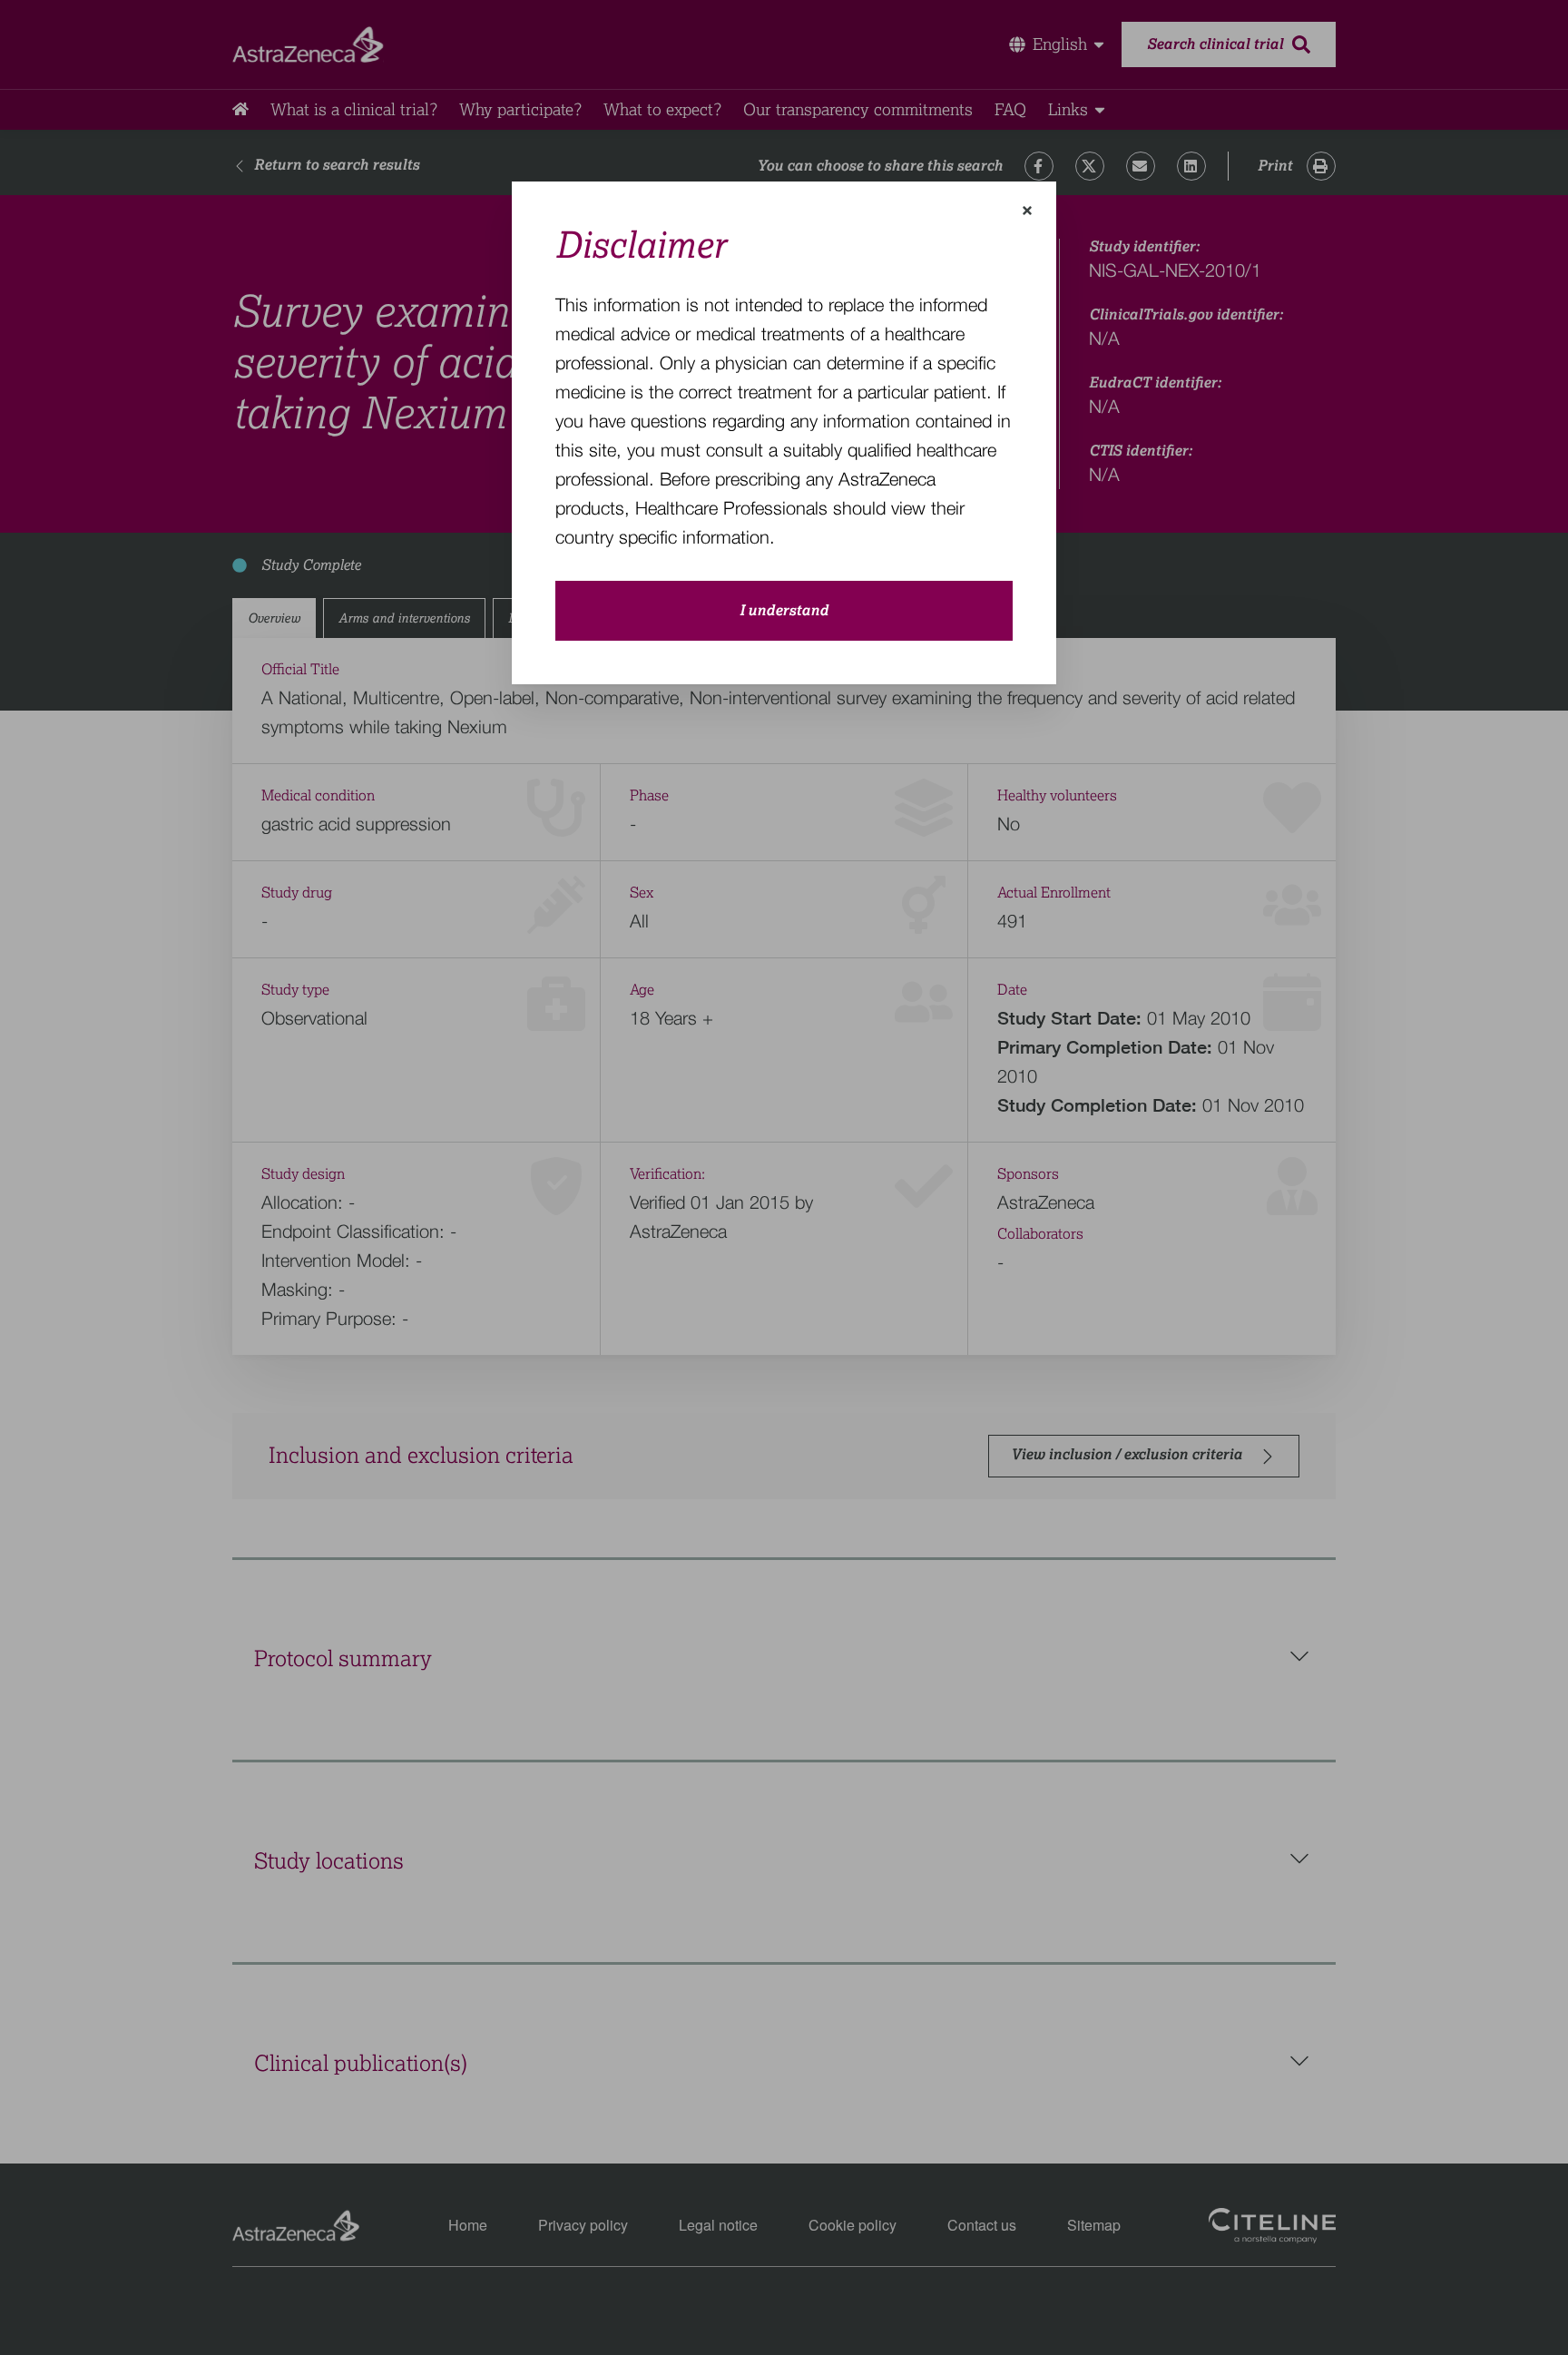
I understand (784, 611)
